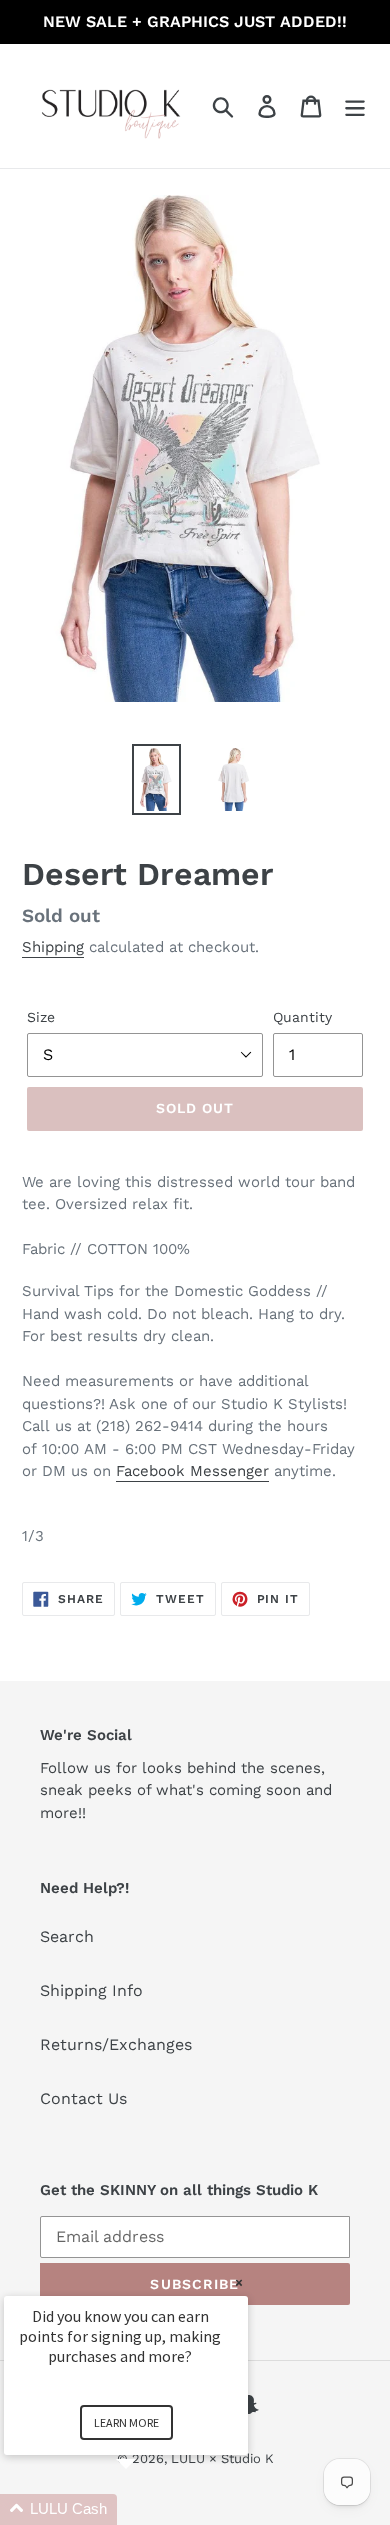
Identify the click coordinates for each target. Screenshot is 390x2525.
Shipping (53, 947)
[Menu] (355, 106)
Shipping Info (91, 1990)
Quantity (302, 1017)
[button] (150, 2509)
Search (67, 1936)
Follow (64, 1768)
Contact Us (83, 2098)
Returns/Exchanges (116, 2044)
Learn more (126, 2422)
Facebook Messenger (192, 1471)
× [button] (239, 2282)
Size (41, 1017)
